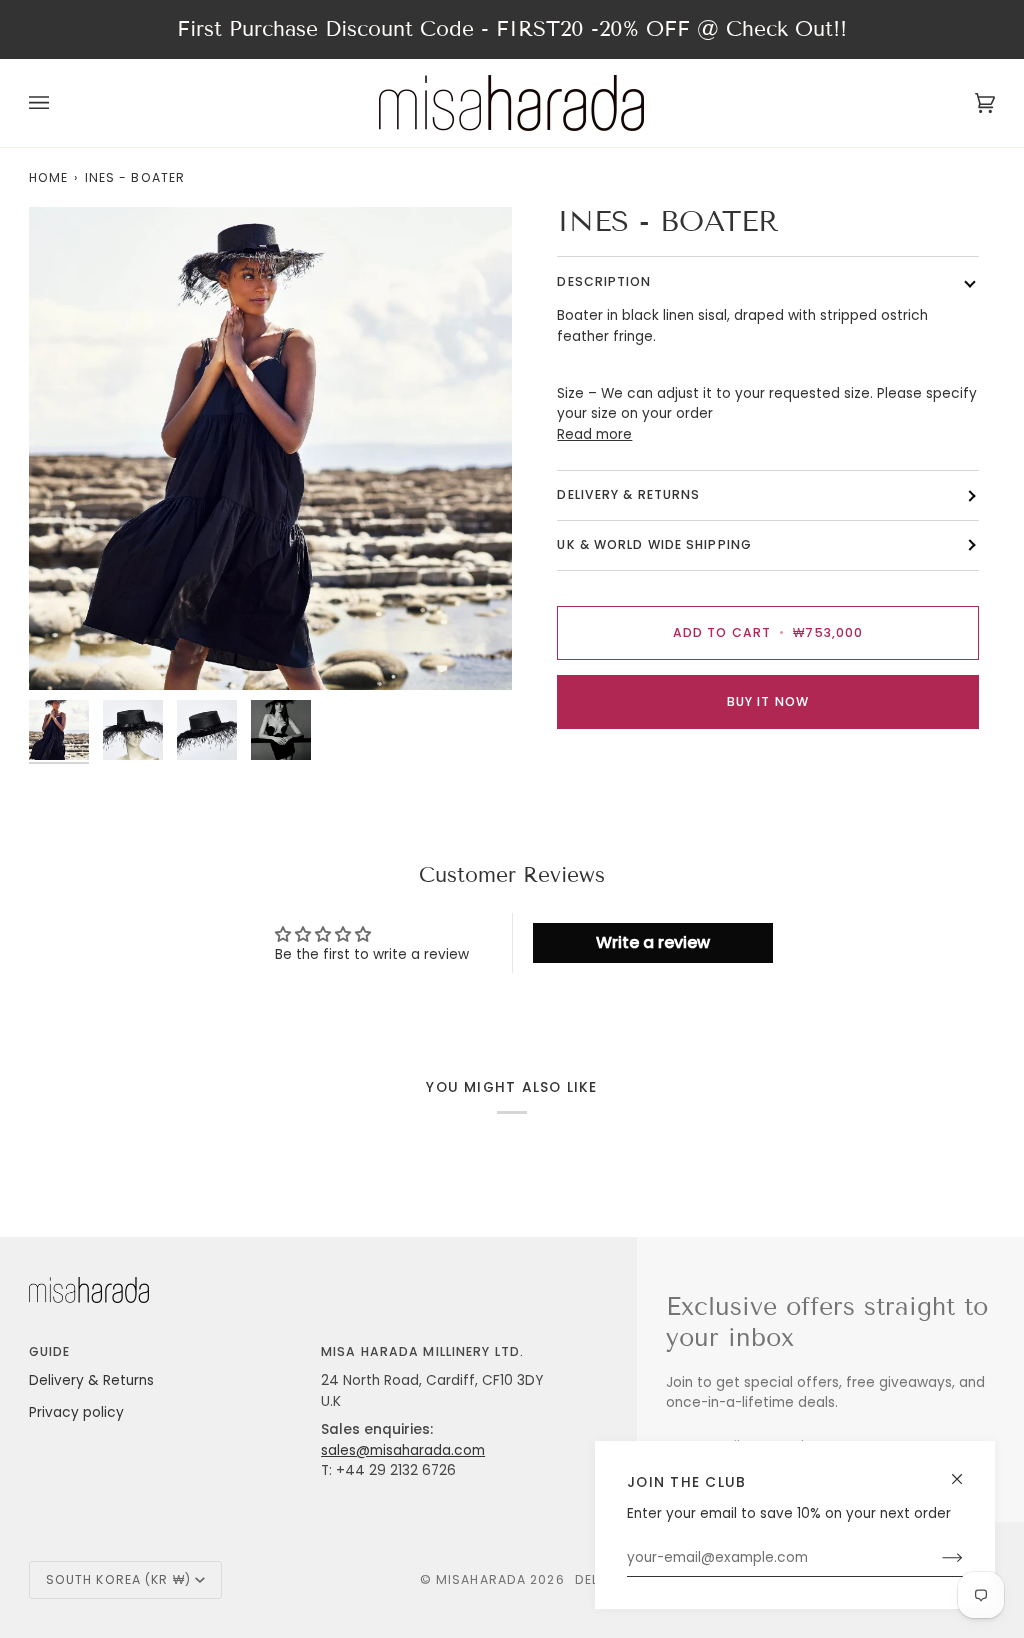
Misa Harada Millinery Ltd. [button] (422, 1351)
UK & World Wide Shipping (654, 544)
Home (48, 177)
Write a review (653, 942)
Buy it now (768, 701)
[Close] (965, 1470)
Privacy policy (76, 1412)
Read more (594, 434)
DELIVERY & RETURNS (628, 494)
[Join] (936, 1558)
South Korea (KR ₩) (118, 1579)
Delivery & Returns (91, 1380)
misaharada (481, 1579)
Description (604, 281)
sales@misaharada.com (403, 1450)
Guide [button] (50, 1351)
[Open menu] (59, 103)
